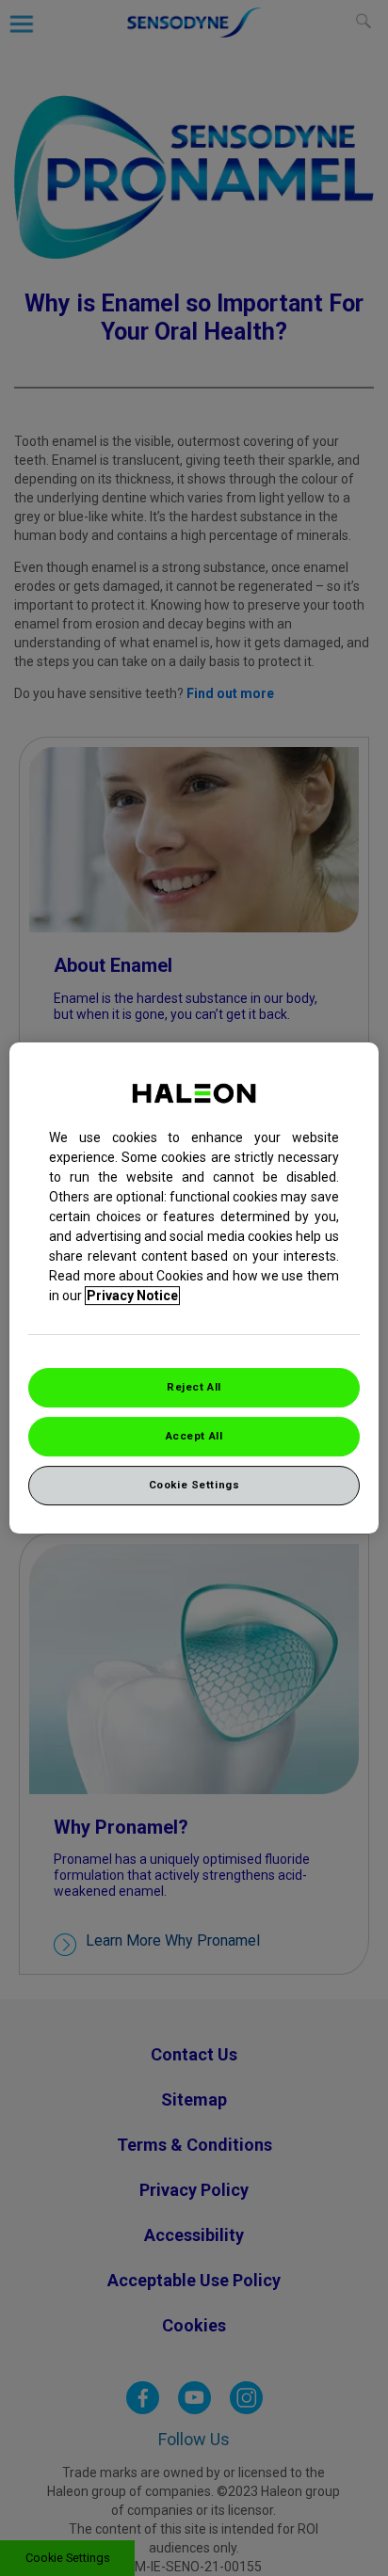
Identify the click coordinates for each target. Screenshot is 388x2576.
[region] (194, 1288)
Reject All (194, 1387)
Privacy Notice (132, 1296)
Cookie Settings (194, 1485)
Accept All (194, 1436)
